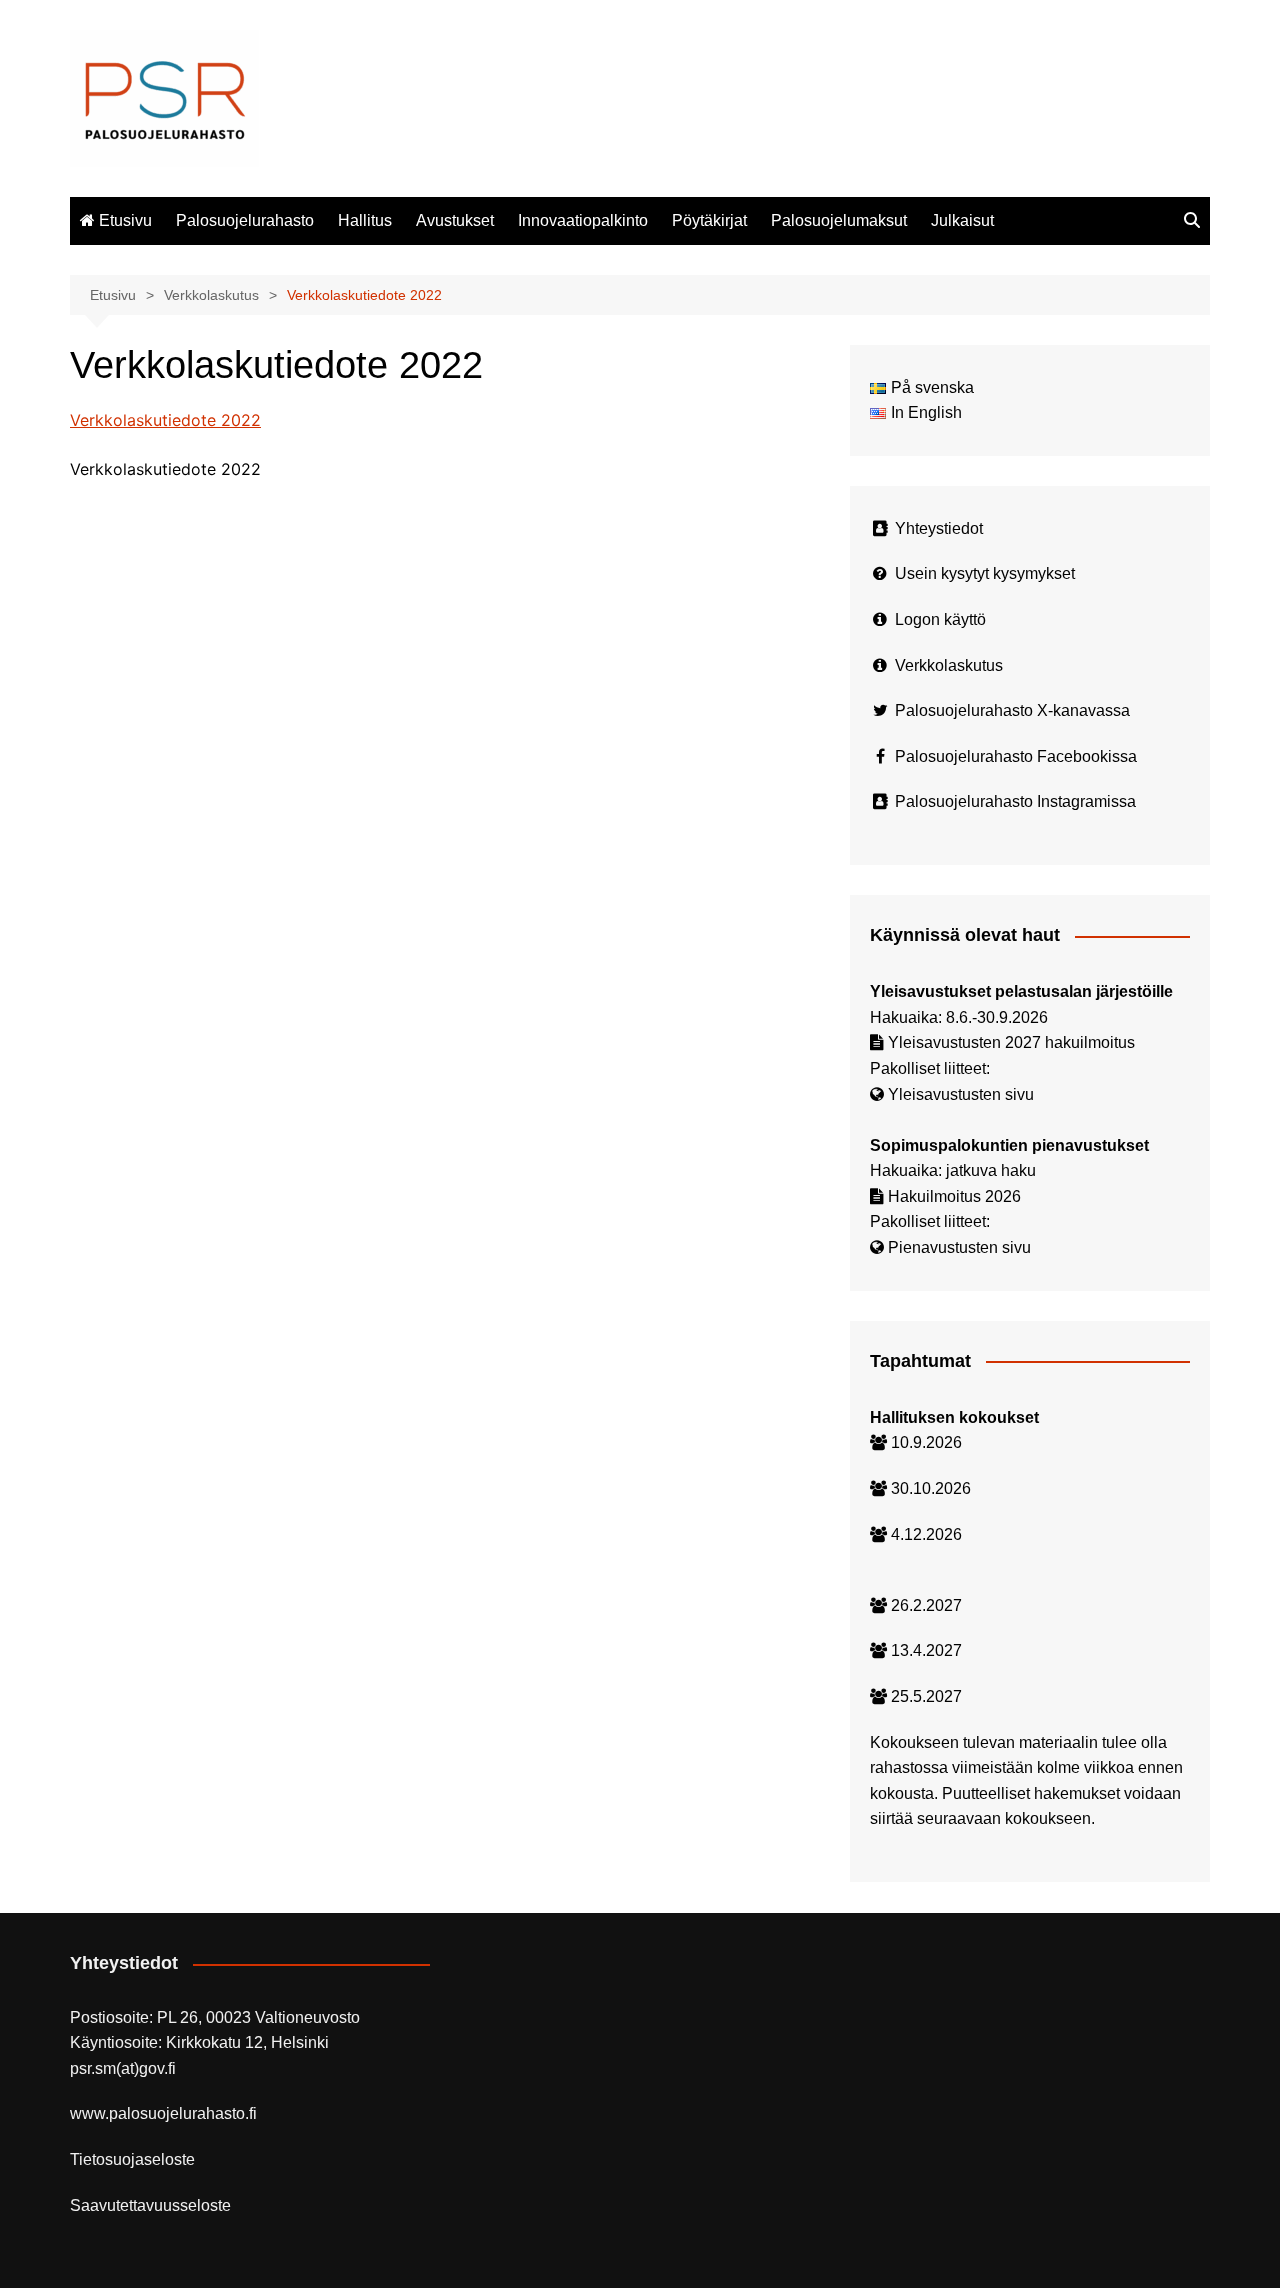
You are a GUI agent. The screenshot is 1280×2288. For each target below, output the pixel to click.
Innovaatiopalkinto (583, 220)
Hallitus (365, 220)
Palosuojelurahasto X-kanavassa (1012, 710)
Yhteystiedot (939, 528)
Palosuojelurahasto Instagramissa (1015, 801)
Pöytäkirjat (709, 220)
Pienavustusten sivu (959, 1247)
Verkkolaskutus (949, 665)
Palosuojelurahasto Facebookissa (1016, 756)
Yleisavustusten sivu (961, 1094)
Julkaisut (962, 220)
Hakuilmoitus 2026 (954, 1196)
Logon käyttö (940, 619)
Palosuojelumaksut (839, 220)
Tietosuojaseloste (132, 2159)
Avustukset (455, 220)
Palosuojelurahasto (245, 220)
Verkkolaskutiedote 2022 (165, 420)
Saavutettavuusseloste (150, 2205)
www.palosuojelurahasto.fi (163, 2113)
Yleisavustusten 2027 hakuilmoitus (1011, 1042)
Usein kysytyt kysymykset (985, 573)
